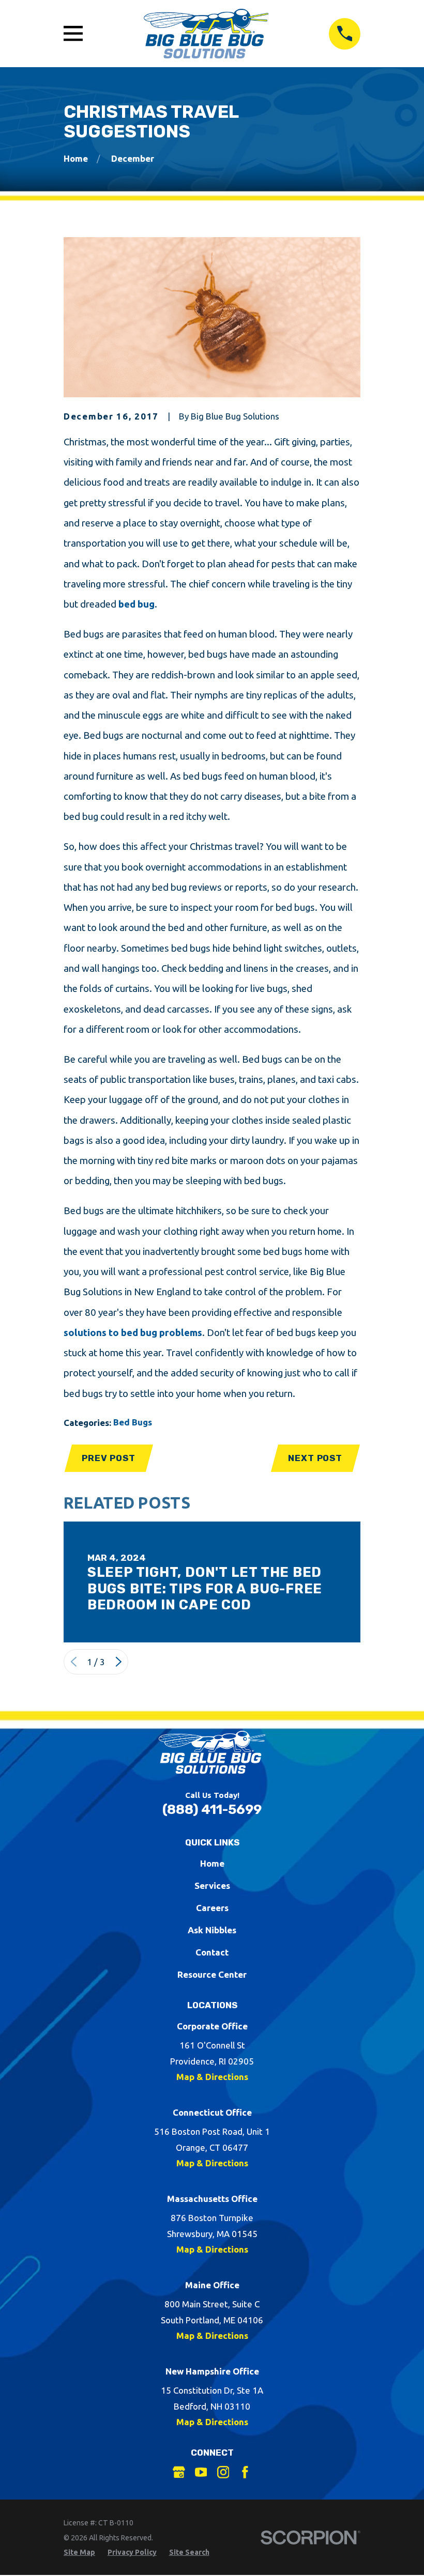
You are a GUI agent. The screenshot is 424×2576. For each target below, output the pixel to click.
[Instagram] (223, 2472)
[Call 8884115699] (345, 34)
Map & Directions (212, 2077)
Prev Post (109, 1458)
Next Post (315, 1458)
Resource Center (212, 1974)
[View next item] (119, 1662)
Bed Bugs (133, 1422)
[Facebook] (245, 2472)
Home (212, 1863)
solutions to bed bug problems (133, 1333)
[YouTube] (201, 2472)
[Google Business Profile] (179, 2472)
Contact (212, 1952)
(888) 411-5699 (212, 1809)
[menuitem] (79, 2553)
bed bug (137, 604)
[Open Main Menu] (73, 33)
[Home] (206, 34)
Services (212, 1886)
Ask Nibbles (212, 1930)
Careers (212, 1908)
